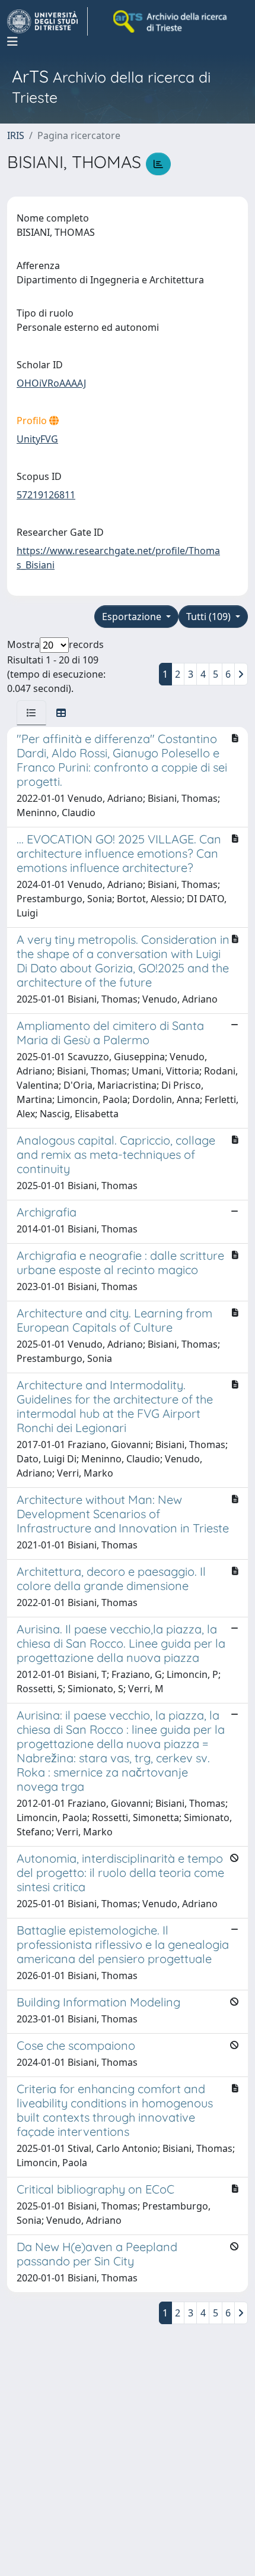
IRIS (16, 135)
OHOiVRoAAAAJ (51, 383)
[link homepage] (47, 21)
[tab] (31, 713)
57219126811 (46, 495)
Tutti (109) (210, 617)
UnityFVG (37, 439)
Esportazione (133, 617)
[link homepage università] (171, 21)
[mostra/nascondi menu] (12, 42)
